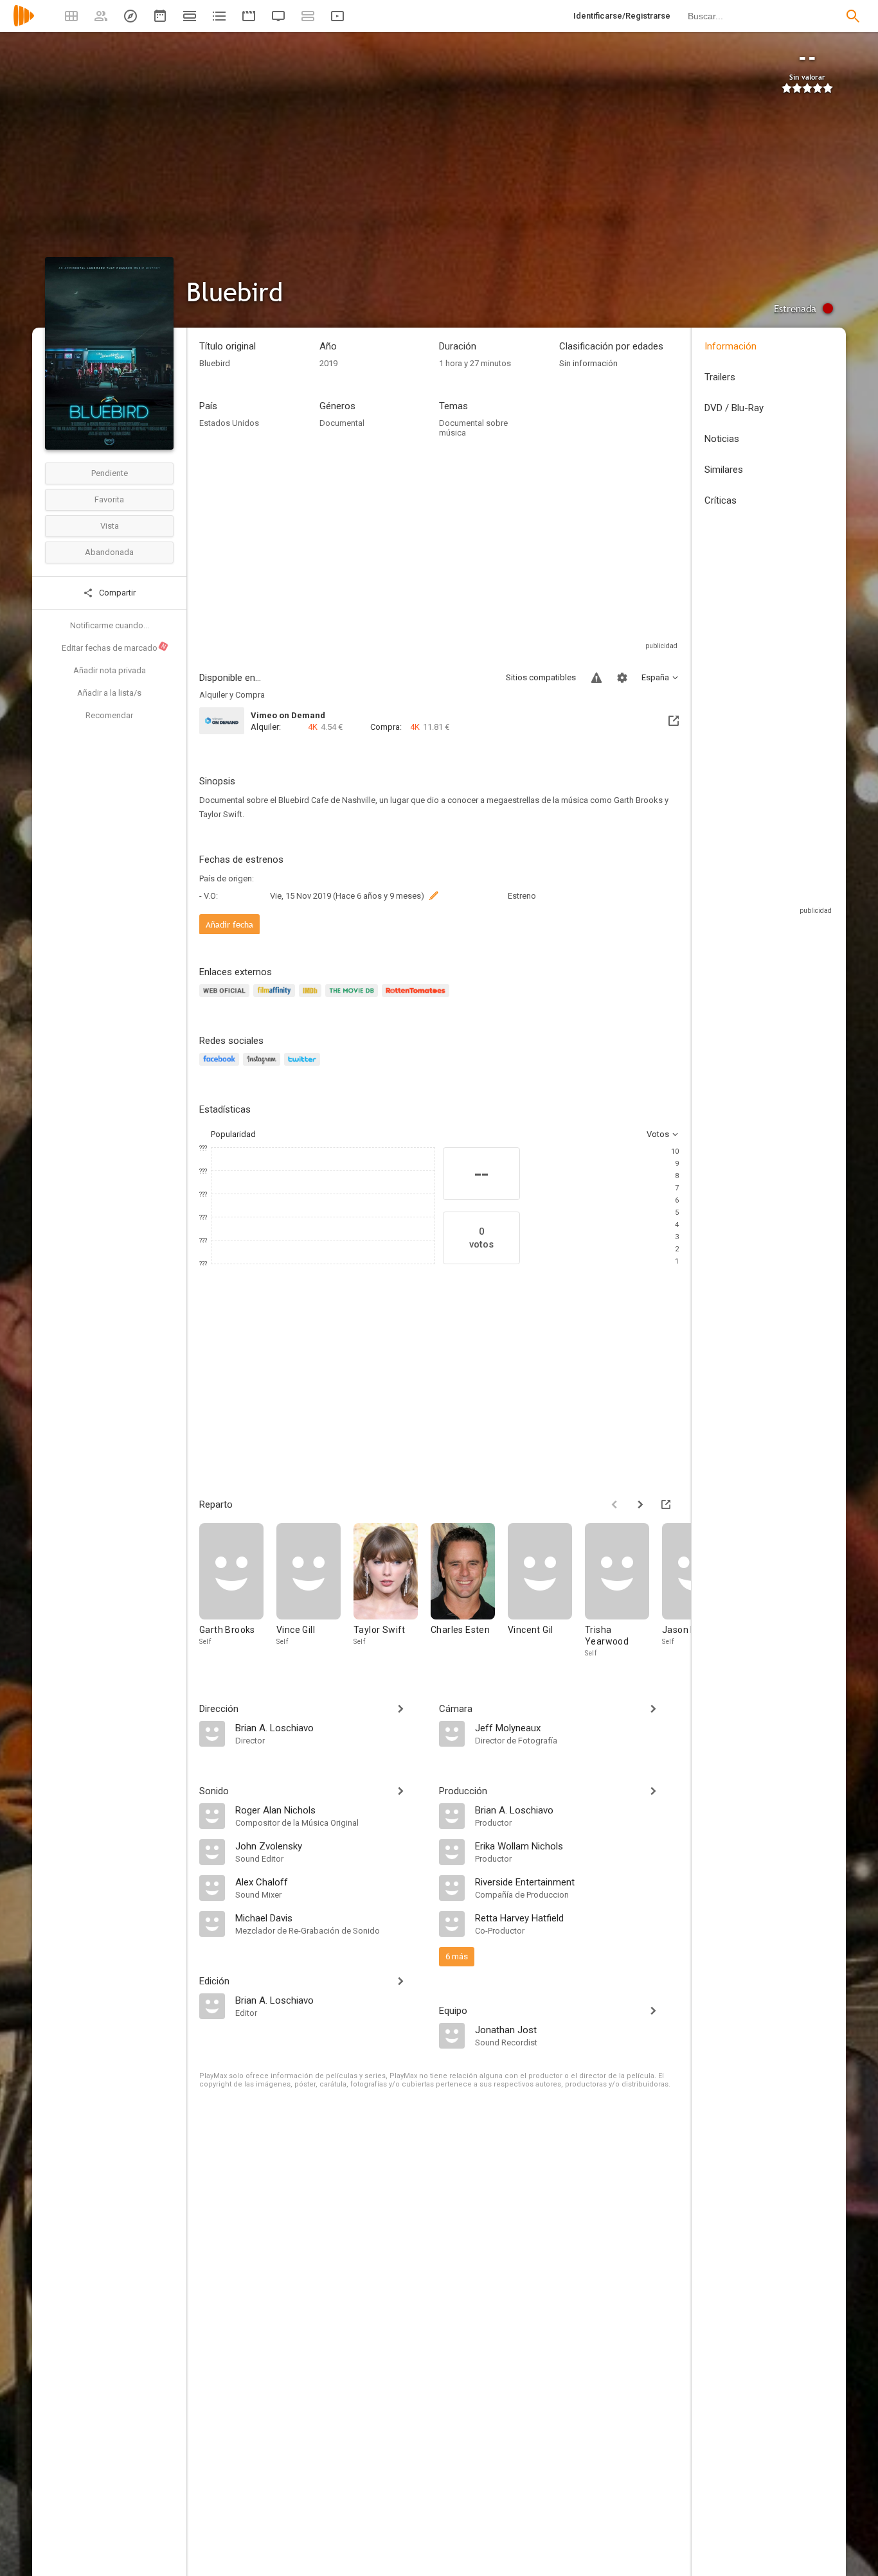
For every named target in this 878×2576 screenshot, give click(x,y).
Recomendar (109, 715)
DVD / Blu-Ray (734, 408)
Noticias (722, 439)
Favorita (109, 499)
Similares (724, 470)
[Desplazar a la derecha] (640, 1504)
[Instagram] (264, 1067)
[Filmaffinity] (276, 998)
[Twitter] (304, 1067)
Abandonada (109, 552)
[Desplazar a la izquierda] (614, 1504)
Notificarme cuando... (110, 625)
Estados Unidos (229, 423)
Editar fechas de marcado (114, 648)
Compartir (116, 593)
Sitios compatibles (541, 677)
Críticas (721, 500)
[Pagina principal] (24, 24)
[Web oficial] (226, 998)
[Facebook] (221, 1067)
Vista (110, 526)
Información (730, 346)
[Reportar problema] (596, 678)
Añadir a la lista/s (109, 693)
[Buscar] (853, 16)
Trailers (720, 377)
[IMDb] (312, 998)
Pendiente (110, 473)
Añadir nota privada (110, 670)
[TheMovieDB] (354, 998)
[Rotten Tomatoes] (417, 998)
